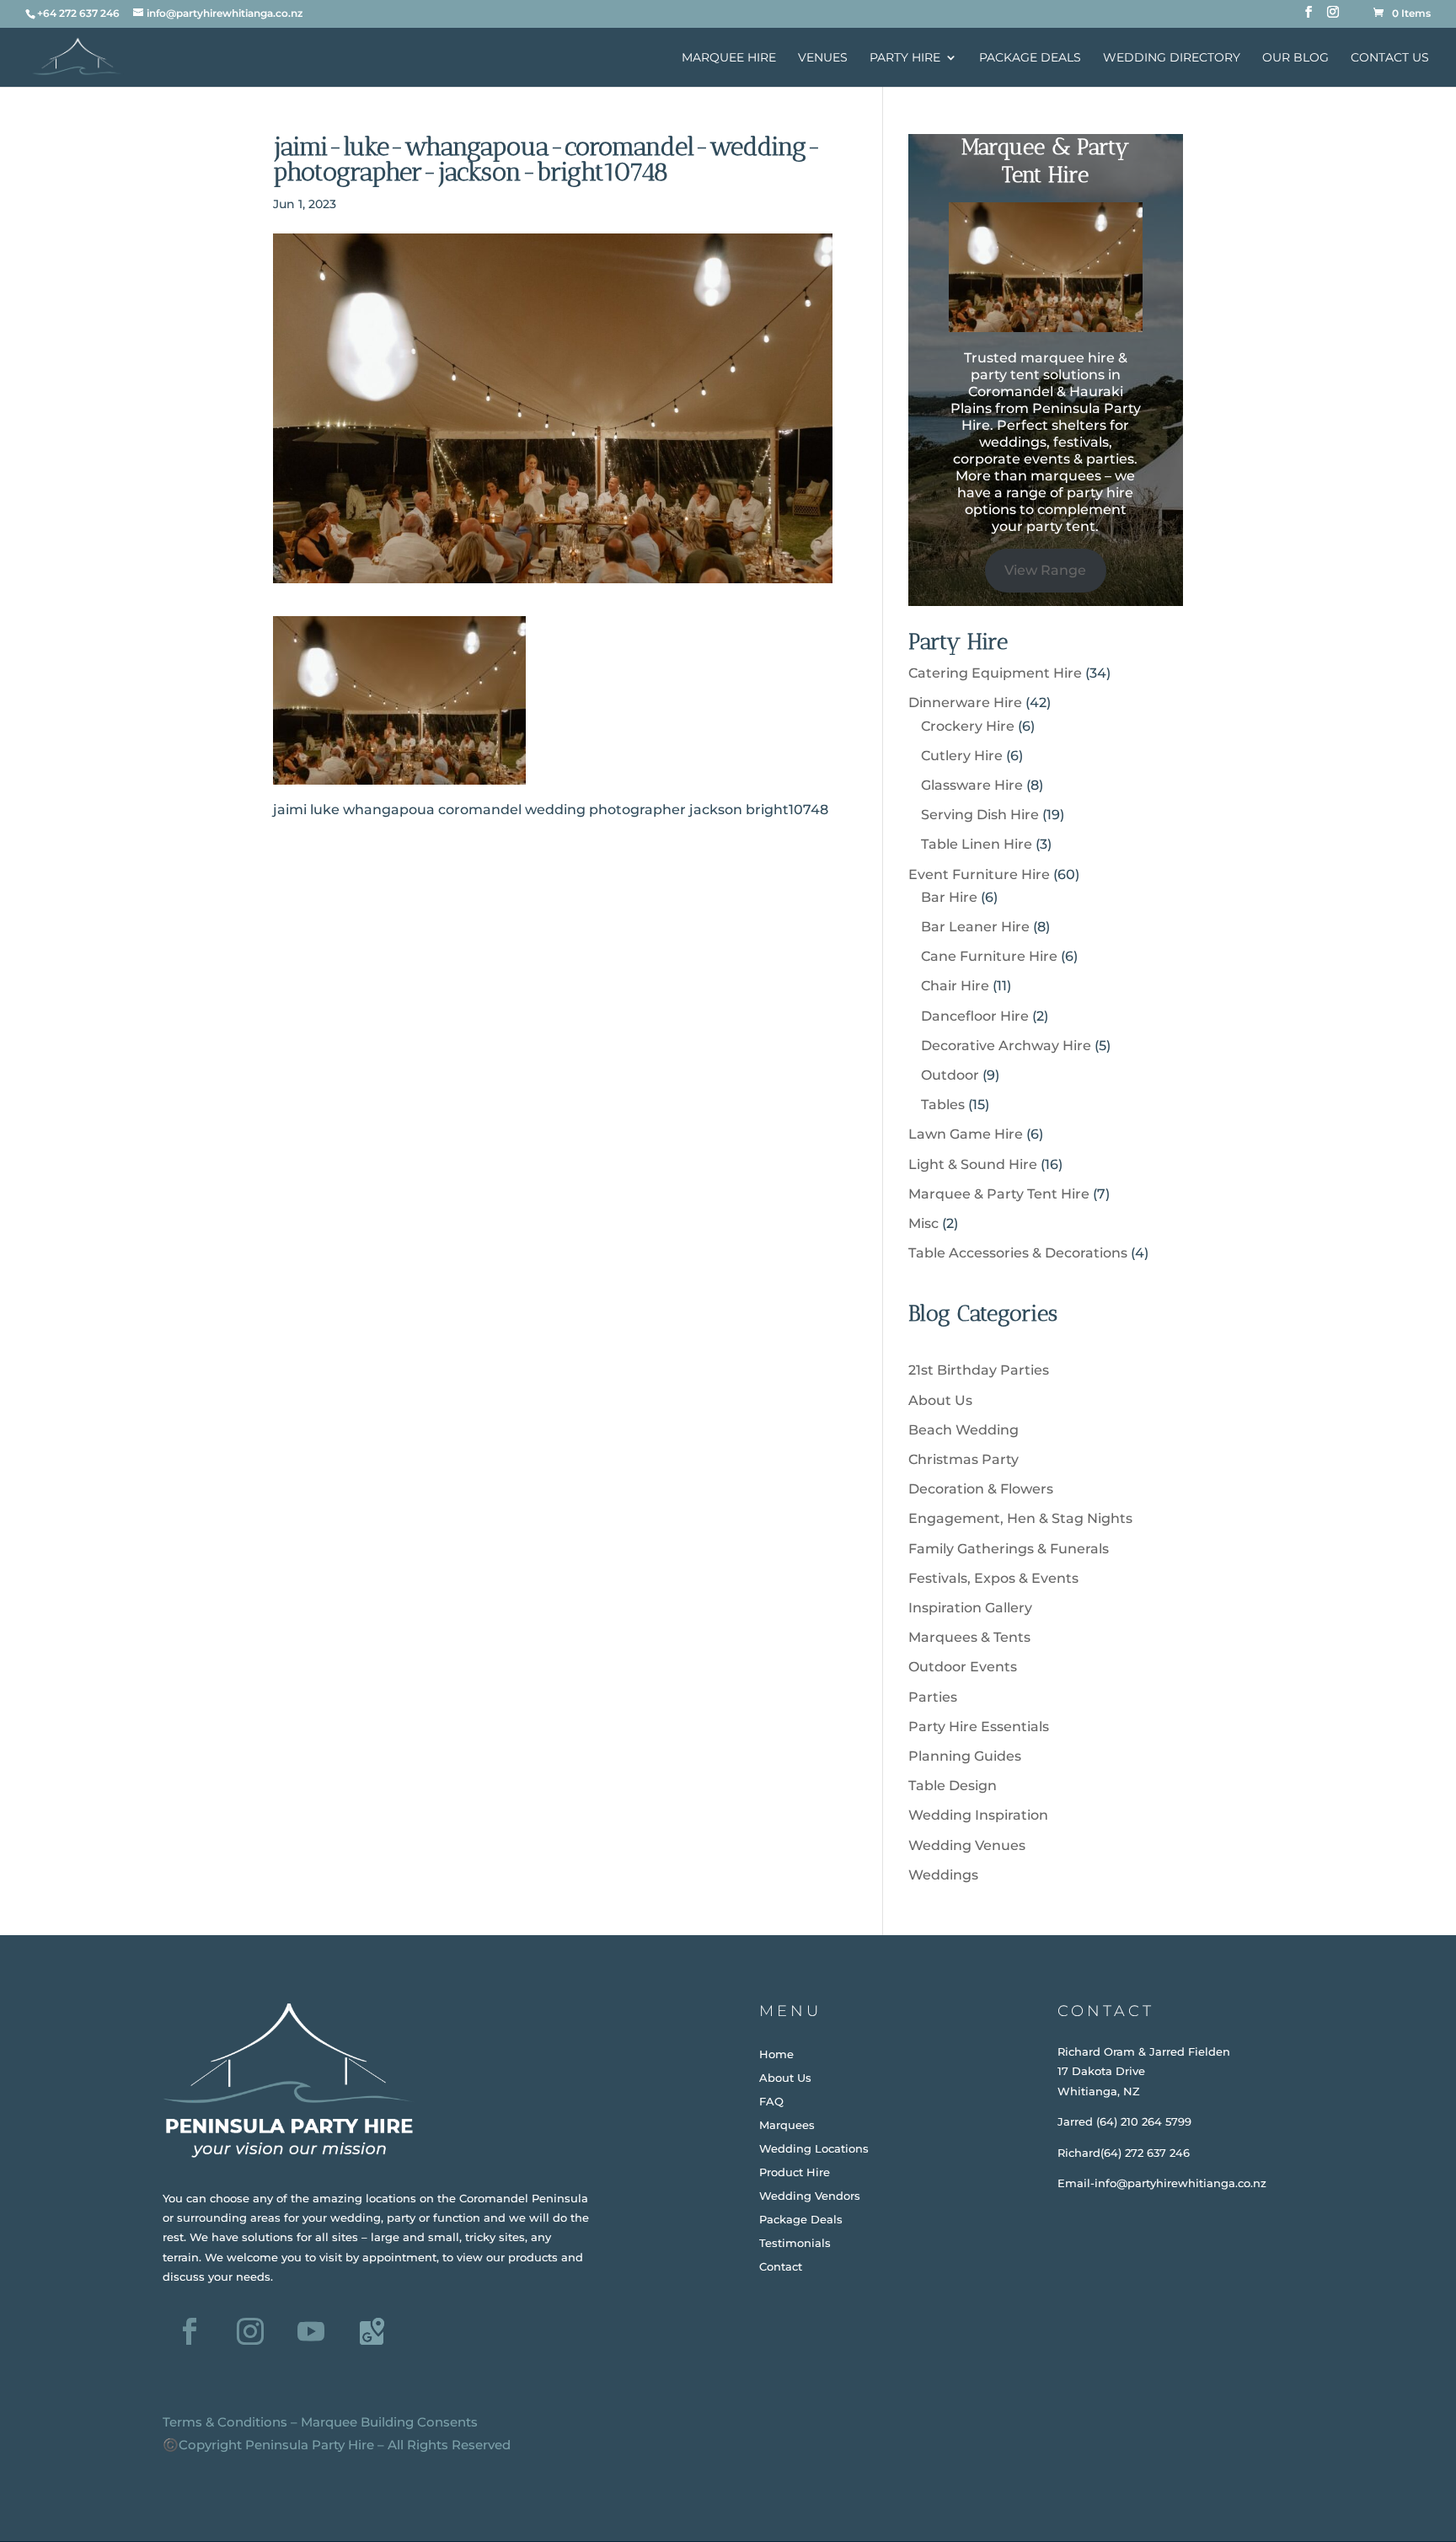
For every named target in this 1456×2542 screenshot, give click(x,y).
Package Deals (1030, 58)
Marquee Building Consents (389, 2422)
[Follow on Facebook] (190, 2331)
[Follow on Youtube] (311, 2331)
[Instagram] (1333, 17)
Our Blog (1295, 58)
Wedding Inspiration (978, 1815)
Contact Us (1390, 58)
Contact (781, 2266)
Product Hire (795, 2172)
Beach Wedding (964, 1430)
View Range (1045, 570)
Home (776, 2054)
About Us (940, 1400)
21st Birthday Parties (979, 1370)
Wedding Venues (967, 1845)
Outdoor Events (963, 1667)
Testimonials (795, 2243)
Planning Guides (965, 1756)
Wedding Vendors (810, 2196)
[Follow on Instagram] (250, 2331)
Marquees (787, 2125)
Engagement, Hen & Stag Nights (1020, 1518)
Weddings (943, 1875)
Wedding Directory (1172, 58)
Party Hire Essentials (979, 1727)
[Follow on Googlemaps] (372, 2331)
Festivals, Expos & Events (993, 1578)
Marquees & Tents (969, 1637)
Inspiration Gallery (970, 1608)
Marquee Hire (729, 58)
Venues (823, 58)
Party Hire (905, 58)
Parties (933, 1697)
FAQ (771, 2101)
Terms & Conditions (225, 2422)
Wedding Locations (814, 2148)
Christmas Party (964, 1459)
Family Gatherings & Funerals (1009, 1549)
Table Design (953, 1786)
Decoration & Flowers (981, 1489)
